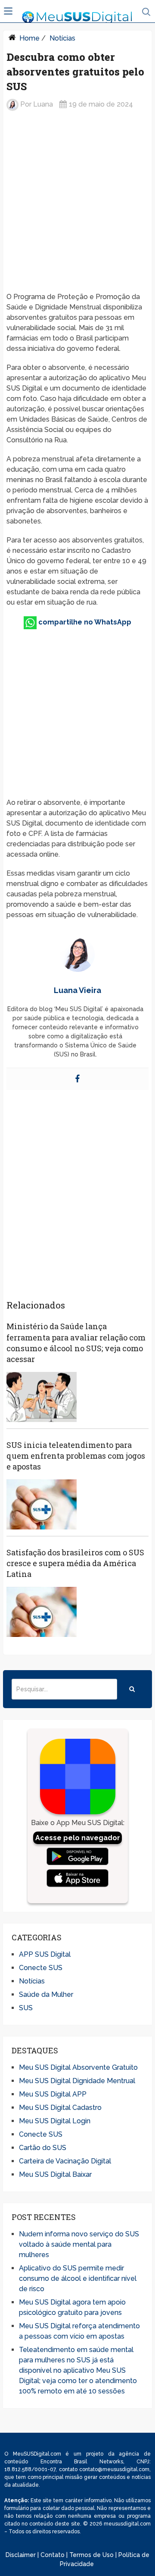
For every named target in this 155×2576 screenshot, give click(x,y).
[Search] (132, 1689)
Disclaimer (21, 2555)
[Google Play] (77, 1857)
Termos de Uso (91, 2555)
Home (29, 38)
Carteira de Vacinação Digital (65, 2161)
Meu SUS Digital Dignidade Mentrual (77, 2081)
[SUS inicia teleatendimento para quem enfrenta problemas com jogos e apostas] (41, 1504)
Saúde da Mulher (46, 1994)
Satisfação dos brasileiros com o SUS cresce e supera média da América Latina (75, 1563)
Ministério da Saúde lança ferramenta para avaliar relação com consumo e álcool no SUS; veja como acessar (76, 1343)
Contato (53, 2555)
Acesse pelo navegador (78, 1838)
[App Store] (77, 1878)
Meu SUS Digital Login (55, 2121)
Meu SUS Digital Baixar (55, 2174)
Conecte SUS (41, 1968)
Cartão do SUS (43, 2148)
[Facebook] (77, 1079)
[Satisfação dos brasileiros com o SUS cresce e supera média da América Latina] (41, 1612)
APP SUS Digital (45, 1954)
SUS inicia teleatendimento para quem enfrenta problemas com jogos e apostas (76, 1456)
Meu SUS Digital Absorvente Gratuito (78, 2067)
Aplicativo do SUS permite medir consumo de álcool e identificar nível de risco (78, 2278)
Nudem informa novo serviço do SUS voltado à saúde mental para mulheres (79, 2244)
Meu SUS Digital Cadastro (60, 2108)
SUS (26, 2008)
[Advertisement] (77, 202)
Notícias (62, 38)
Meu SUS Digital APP (53, 2094)
